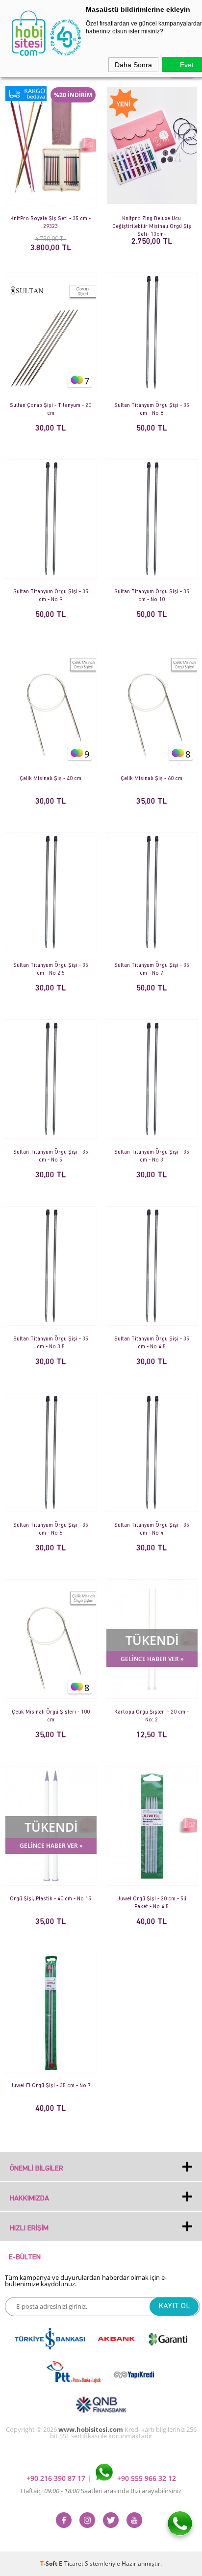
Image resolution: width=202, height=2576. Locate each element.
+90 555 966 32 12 (146, 2478)
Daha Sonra (133, 65)
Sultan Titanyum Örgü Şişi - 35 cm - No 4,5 (152, 1343)
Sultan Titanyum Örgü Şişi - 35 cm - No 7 (152, 970)
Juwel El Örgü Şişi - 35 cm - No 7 (50, 2086)
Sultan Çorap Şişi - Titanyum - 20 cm (50, 410)
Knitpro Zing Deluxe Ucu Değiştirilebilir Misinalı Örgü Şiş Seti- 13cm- (152, 223)
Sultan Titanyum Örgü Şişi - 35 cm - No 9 (51, 596)
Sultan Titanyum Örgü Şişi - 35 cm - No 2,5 (51, 970)
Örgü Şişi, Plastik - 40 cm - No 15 (50, 1899)
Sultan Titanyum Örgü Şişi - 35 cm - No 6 (51, 1529)
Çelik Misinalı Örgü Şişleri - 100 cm (51, 1716)
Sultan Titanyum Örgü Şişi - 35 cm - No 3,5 (51, 1343)
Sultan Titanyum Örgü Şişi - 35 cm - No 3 (152, 1156)
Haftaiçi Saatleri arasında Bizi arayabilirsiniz (101, 2491)
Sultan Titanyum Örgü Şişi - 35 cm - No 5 (51, 1156)
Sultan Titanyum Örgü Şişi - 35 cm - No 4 (152, 1529)
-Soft (50, 2563)
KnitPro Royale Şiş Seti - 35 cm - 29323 (50, 223)
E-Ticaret (71, 2563)
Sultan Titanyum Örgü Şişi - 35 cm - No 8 (152, 410)
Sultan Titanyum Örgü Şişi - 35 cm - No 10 (152, 596)
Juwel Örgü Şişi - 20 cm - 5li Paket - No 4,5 (152, 1903)
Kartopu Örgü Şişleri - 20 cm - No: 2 (151, 1716)
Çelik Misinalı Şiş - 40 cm (50, 779)
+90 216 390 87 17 (57, 2478)
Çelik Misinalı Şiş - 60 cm (151, 779)
